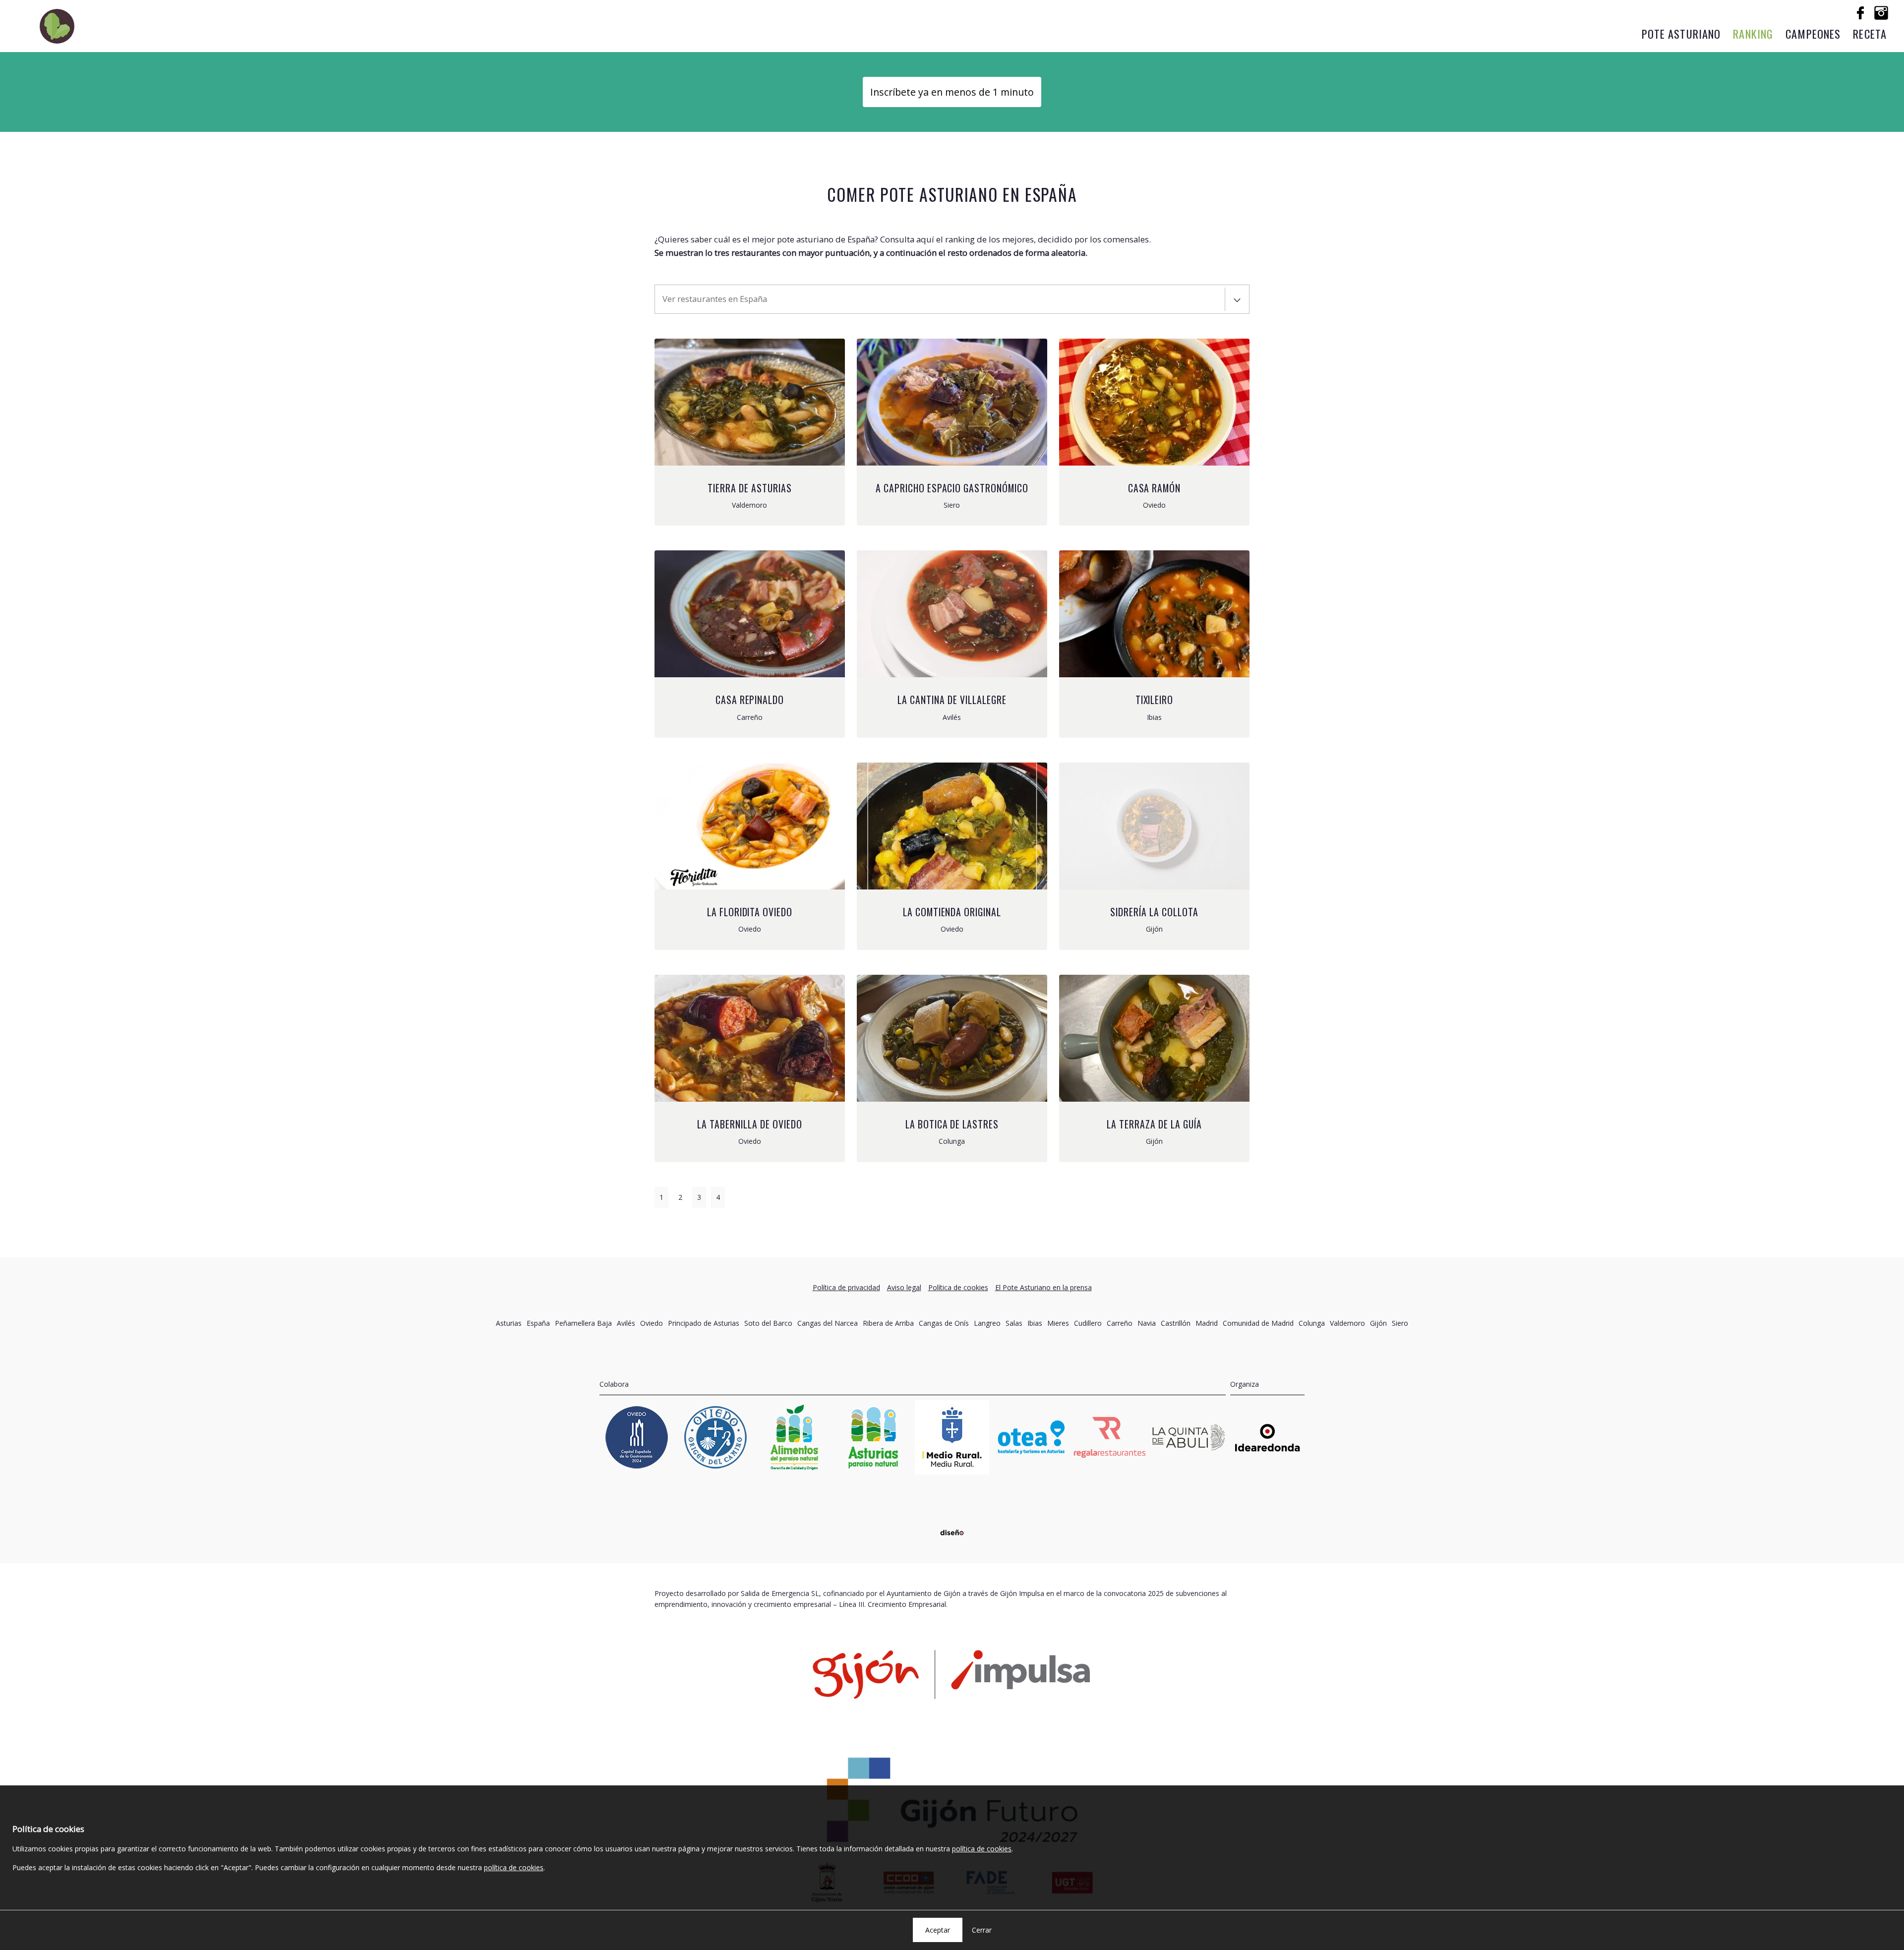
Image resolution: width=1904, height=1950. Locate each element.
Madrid (1207, 1323)
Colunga (1312, 1323)
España (538, 1323)
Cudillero (1088, 1323)
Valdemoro (1347, 1323)
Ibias (1035, 1323)
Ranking (1753, 33)
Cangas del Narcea (828, 1323)
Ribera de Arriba (888, 1323)
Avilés (626, 1323)
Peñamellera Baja (583, 1323)
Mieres (1058, 1323)
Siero (1400, 1323)
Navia (1147, 1323)
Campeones (1813, 33)
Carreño (1120, 1323)
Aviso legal (904, 1287)
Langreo (987, 1323)
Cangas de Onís (944, 1323)
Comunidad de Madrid (1258, 1323)
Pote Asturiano (1681, 33)
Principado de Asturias (704, 1323)
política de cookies (982, 1849)
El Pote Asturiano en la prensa (1043, 1287)
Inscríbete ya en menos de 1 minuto (952, 92)
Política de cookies (958, 1287)
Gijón (1378, 1323)
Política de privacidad (846, 1287)
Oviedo (652, 1323)
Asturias (509, 1323)
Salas (1014, 1323)
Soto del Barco (768, 1323)
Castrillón (1176, 1323)
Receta (1870, 33)
